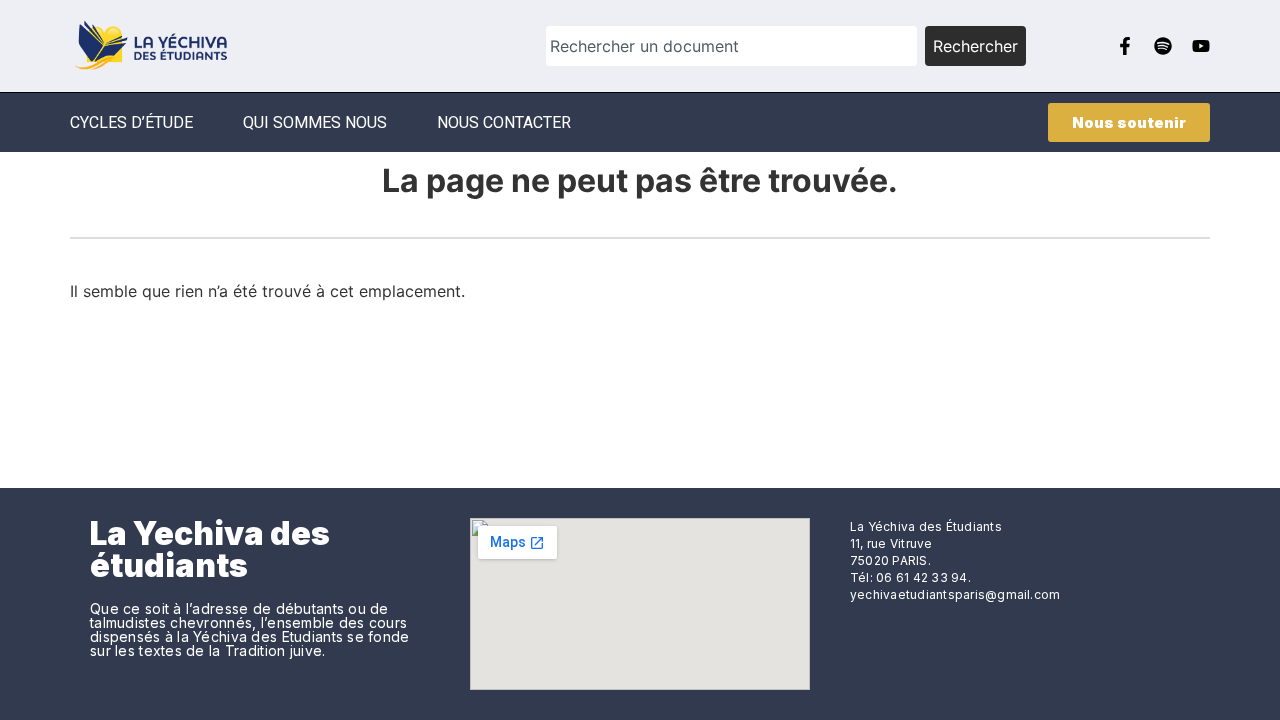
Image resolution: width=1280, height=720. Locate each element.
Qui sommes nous (315, 122)
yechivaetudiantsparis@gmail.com (955, 594)
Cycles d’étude (131, 122)
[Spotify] (1163, 46)
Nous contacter (504, 122)
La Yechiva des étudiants (210, 549)
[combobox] (731, 46)
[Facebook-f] (1125, 46)
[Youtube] (1201, 46)
